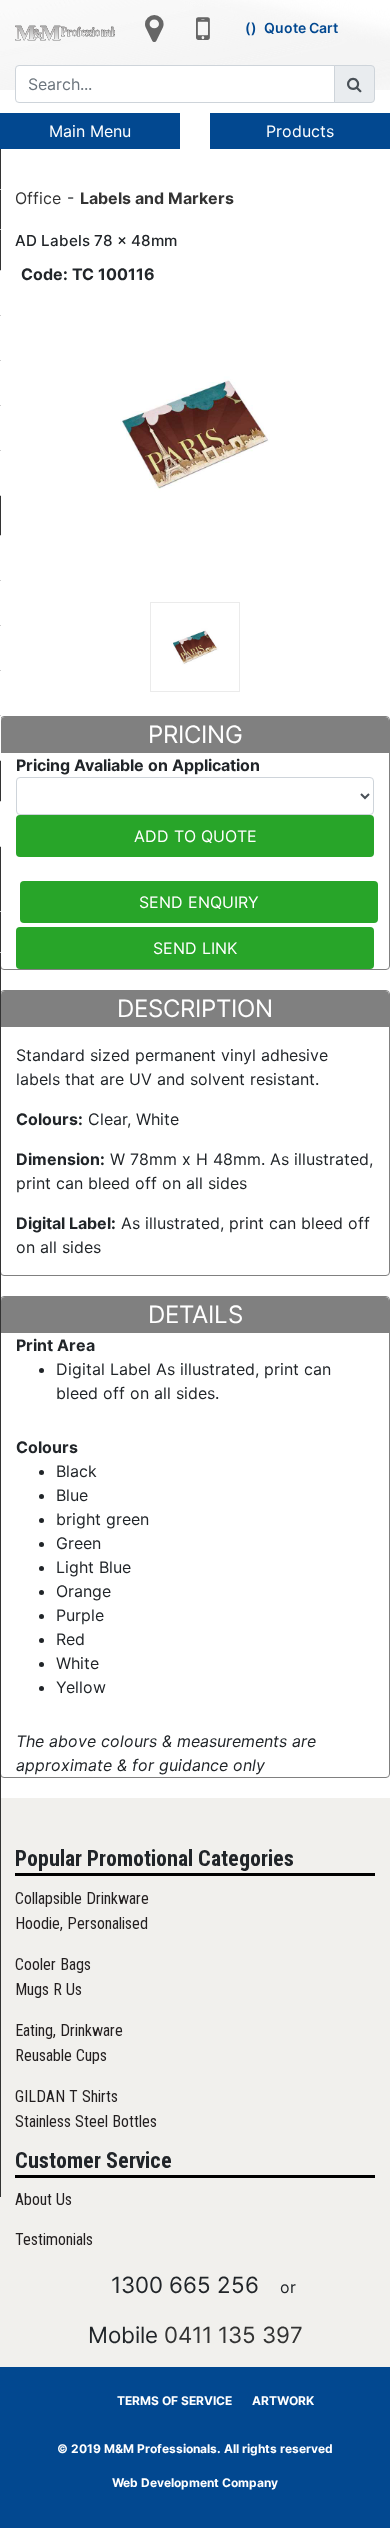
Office (38, 197)
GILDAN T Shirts (66, 2096)
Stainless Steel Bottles (86, 2121)
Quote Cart (301, 27)
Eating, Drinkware (69, 2030)
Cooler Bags (53, 1964)
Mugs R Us (48, 1989)
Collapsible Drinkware (82, 1898)
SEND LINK (195, 948)
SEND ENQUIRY (199, 902)
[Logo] (65, 31)
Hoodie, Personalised (81, 1923)
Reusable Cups (61, 2055)
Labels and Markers (157, 197)
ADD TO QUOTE (195, 836)
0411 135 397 (233, 2334)
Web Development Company (195, 2482)
